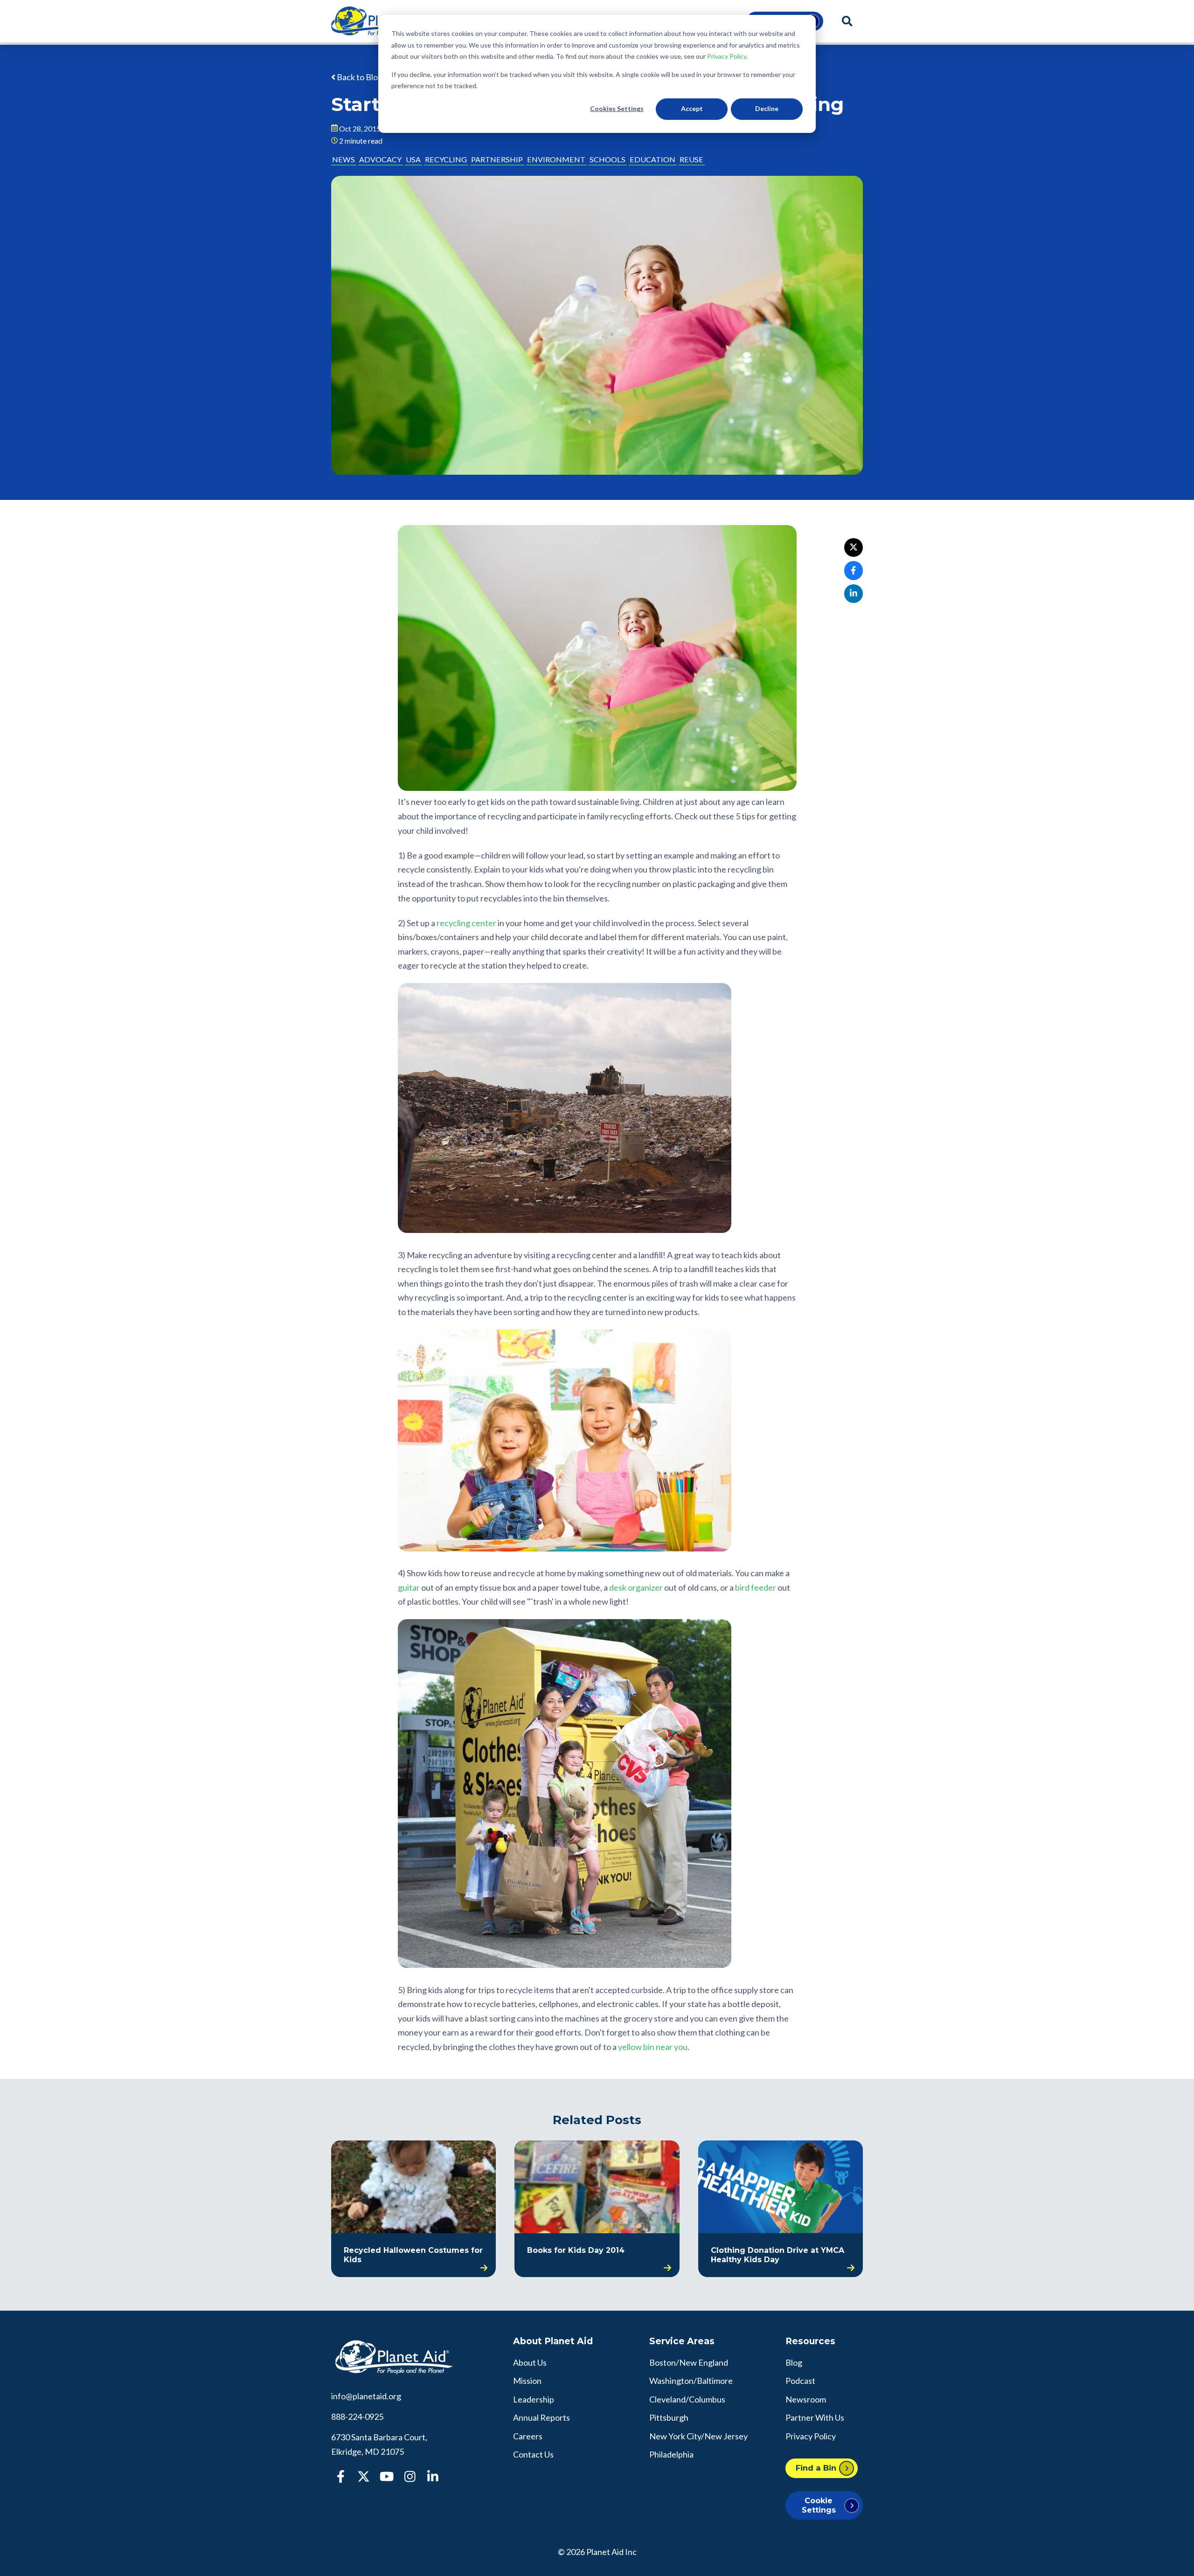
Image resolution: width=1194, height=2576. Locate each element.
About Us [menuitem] (530, 2362)
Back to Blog (359, 77)
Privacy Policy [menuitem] (811, 2436)
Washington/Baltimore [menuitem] (691, 2381)
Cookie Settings (819, 2505)
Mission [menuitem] (527, 2381)
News (344, 159)
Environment (556, 159)
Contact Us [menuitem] (533, 2454)
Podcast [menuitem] (800, 2381)
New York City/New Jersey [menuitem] (698, 2436)
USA (413, 159)
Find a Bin (816, 2468)
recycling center (466, 923)
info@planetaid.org (366, 2396)
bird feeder (756, 1587)
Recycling (446, 159)
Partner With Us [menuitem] (815, 2417)
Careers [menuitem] (528, 2436)
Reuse (691, 159)
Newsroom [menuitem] (806, 2399)
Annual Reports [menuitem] (541, 2417)
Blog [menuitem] (794, 2362)
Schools (607, 159)
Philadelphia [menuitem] (671, 2454)
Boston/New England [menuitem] (689, 2362)
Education (653, 159)
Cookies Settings (617, 108)
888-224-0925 (357, 2417)
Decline (767, 108)
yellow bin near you (653, 2047)
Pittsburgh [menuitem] (669, 2417)
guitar (409, 1587)
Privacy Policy (727, 56)
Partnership (497, 159)
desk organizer (636, 1587)
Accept (692, 108)
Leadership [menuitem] (534, 2399)
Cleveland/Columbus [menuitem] (687, 2399)
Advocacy (380, 159)
